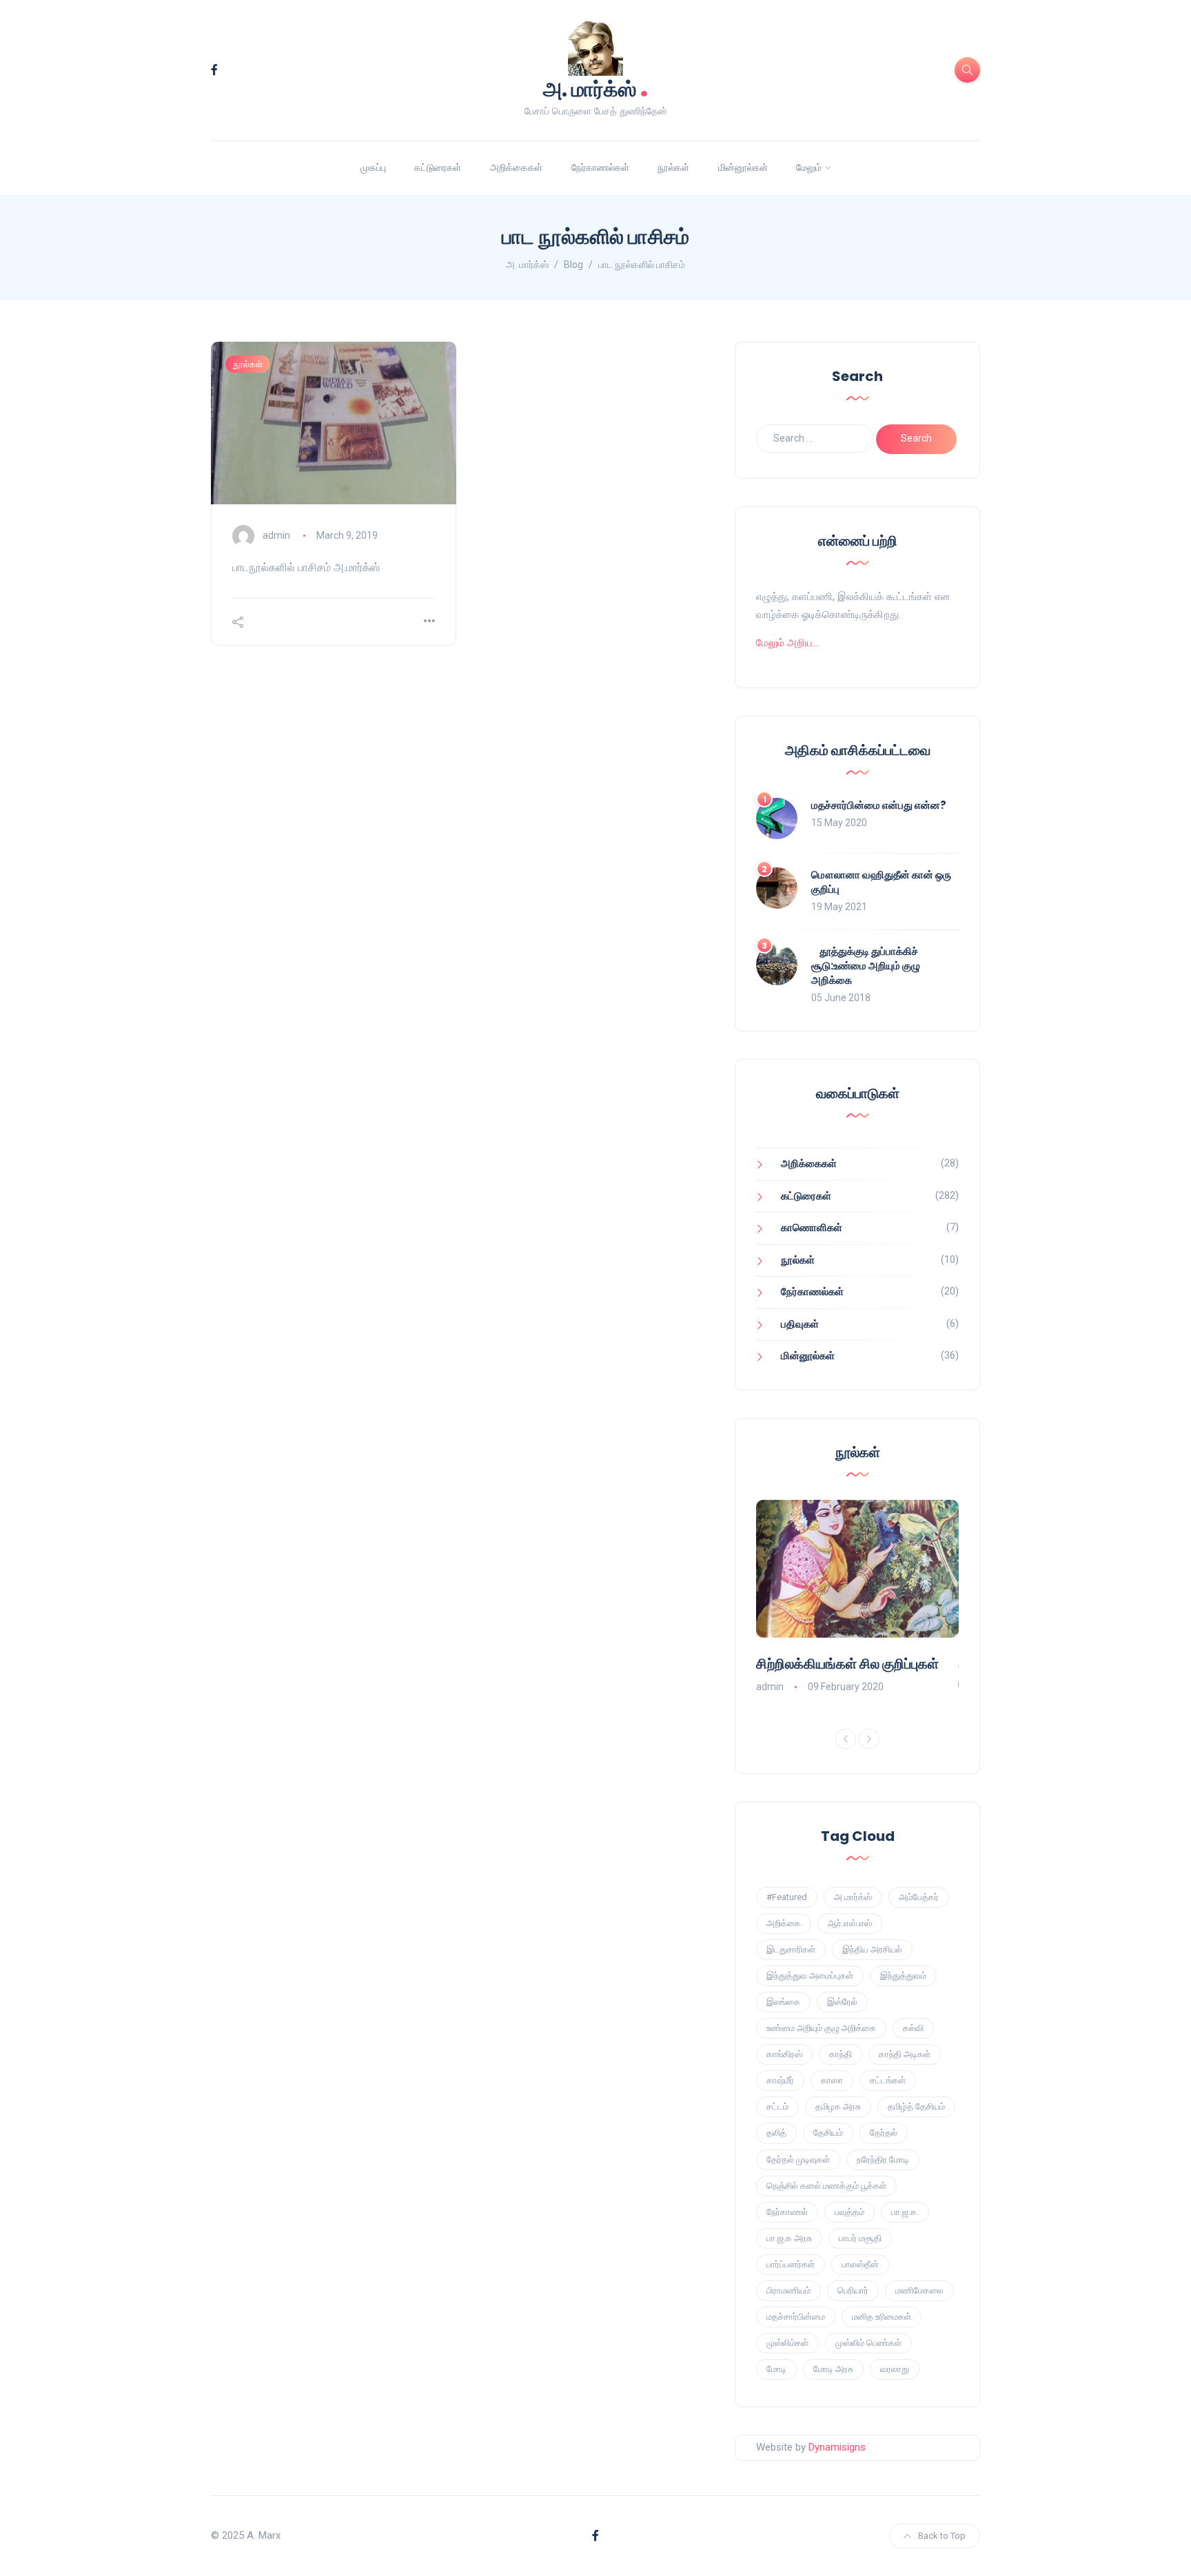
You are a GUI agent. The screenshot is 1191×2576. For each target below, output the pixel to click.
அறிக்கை (784, 1923)
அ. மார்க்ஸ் (596, 88)
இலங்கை (783, 2002)
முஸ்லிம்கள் (787, 2343)
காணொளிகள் (812, 1228)
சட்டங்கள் (888, 2080)
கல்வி (913, 2028)
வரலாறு (895, 2369)
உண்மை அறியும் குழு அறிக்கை (821, 2028)
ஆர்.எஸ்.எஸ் (850, 1923)
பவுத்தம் (849, 2212)
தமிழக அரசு (838, 2106)
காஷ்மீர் (780, 2080)
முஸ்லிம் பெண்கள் (868, 2343)
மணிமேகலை (919, 2290)
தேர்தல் (884, 2133)
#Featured (787, 1897)
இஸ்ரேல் (842, 2002)
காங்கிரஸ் (784, 2054)
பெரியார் (853, 2290)
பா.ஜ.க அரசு (789, 2238)
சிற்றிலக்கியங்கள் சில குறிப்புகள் (847, 1664)
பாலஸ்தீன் (860, 2264)
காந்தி (841, 2054)
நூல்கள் (673, 167)
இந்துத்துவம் (903, 1976)
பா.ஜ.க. (905, 2212)
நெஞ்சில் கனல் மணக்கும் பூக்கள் (826, 2186)
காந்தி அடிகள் (905, 2054)
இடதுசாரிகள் (791, 1949)
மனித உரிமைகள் (882, 2317)
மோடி (776, 2369)
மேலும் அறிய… (787, 643)
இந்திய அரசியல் (872, 1949)
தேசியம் (828, 2133)
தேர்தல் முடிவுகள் (798, 2160)
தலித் (776, 2133)
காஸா (832, 2080)
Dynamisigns (837, 2447)
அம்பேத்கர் (919, 1897)
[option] (857, 1598)
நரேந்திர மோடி (883, 2160)
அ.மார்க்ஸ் (853, 1897)
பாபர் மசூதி (860, 2238)
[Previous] (846, 1739)
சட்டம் (777, 2106)
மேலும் (809, 167)
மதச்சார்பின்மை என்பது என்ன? (879, 805)
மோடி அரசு (833, 2369)
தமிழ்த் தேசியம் (916, 2106)
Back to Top (942, 2536)
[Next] (869, 1739)
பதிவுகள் (800, 1324)
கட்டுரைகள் (438, 167)
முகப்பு (373, 167)
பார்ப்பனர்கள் (791, 2264)
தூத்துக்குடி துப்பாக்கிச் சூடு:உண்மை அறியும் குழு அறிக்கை (866, 966)
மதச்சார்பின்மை (796, 2317)
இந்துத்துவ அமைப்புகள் (810, 1976)
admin (276, 535)
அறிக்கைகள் (516, 167)
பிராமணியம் (788, 2290)
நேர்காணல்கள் (600, 167)
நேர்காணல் (787, 2212)
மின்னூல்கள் (743, 167)
